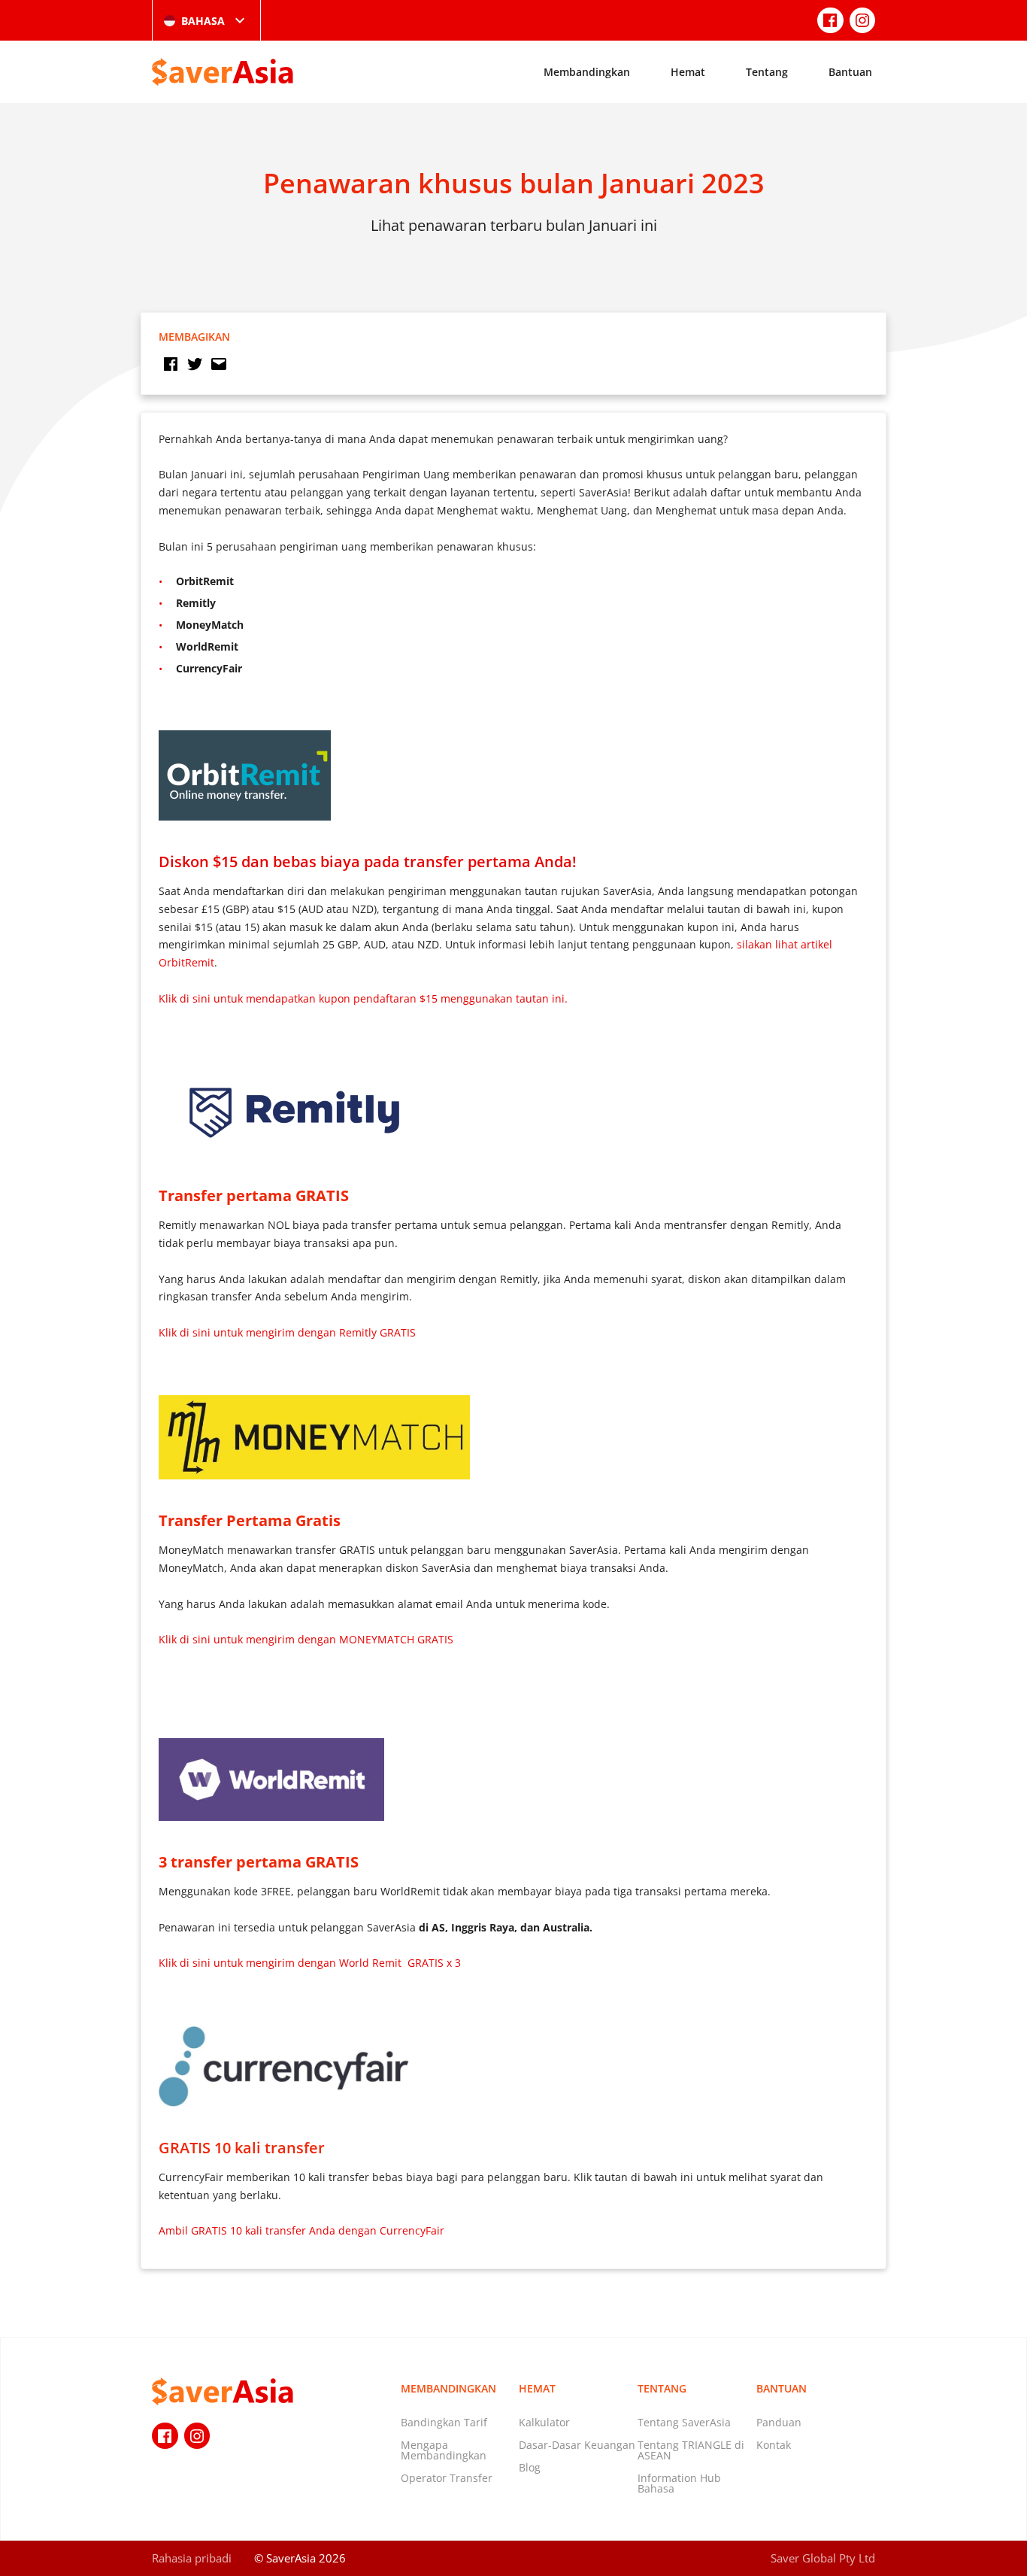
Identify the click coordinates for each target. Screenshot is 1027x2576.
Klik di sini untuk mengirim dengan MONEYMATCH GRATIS (306, 1639)
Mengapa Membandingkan (444, 2450)
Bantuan (850, 72)
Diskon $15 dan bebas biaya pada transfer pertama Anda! (368, 861)
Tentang (767, 72)
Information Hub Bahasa (679, 2483)
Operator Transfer (447, 2478)
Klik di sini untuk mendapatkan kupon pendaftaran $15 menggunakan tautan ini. (363, 998)
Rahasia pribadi (192, 2558)
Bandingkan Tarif (444, 2422)
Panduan (779, 2422)
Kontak (774, 2445)
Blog (530, 2467)
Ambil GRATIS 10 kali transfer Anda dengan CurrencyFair (301, 2230)
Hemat (688, 72)
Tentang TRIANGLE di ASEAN (691, 2450)
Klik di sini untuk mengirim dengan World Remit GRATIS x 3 (310, 1963)
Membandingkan (587, 72)
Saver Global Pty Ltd (823, 2558)
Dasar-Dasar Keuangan (577, 2445)
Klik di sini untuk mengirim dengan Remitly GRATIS (287, 1332)
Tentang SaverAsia (684, 2422)
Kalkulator (544, 2422)
